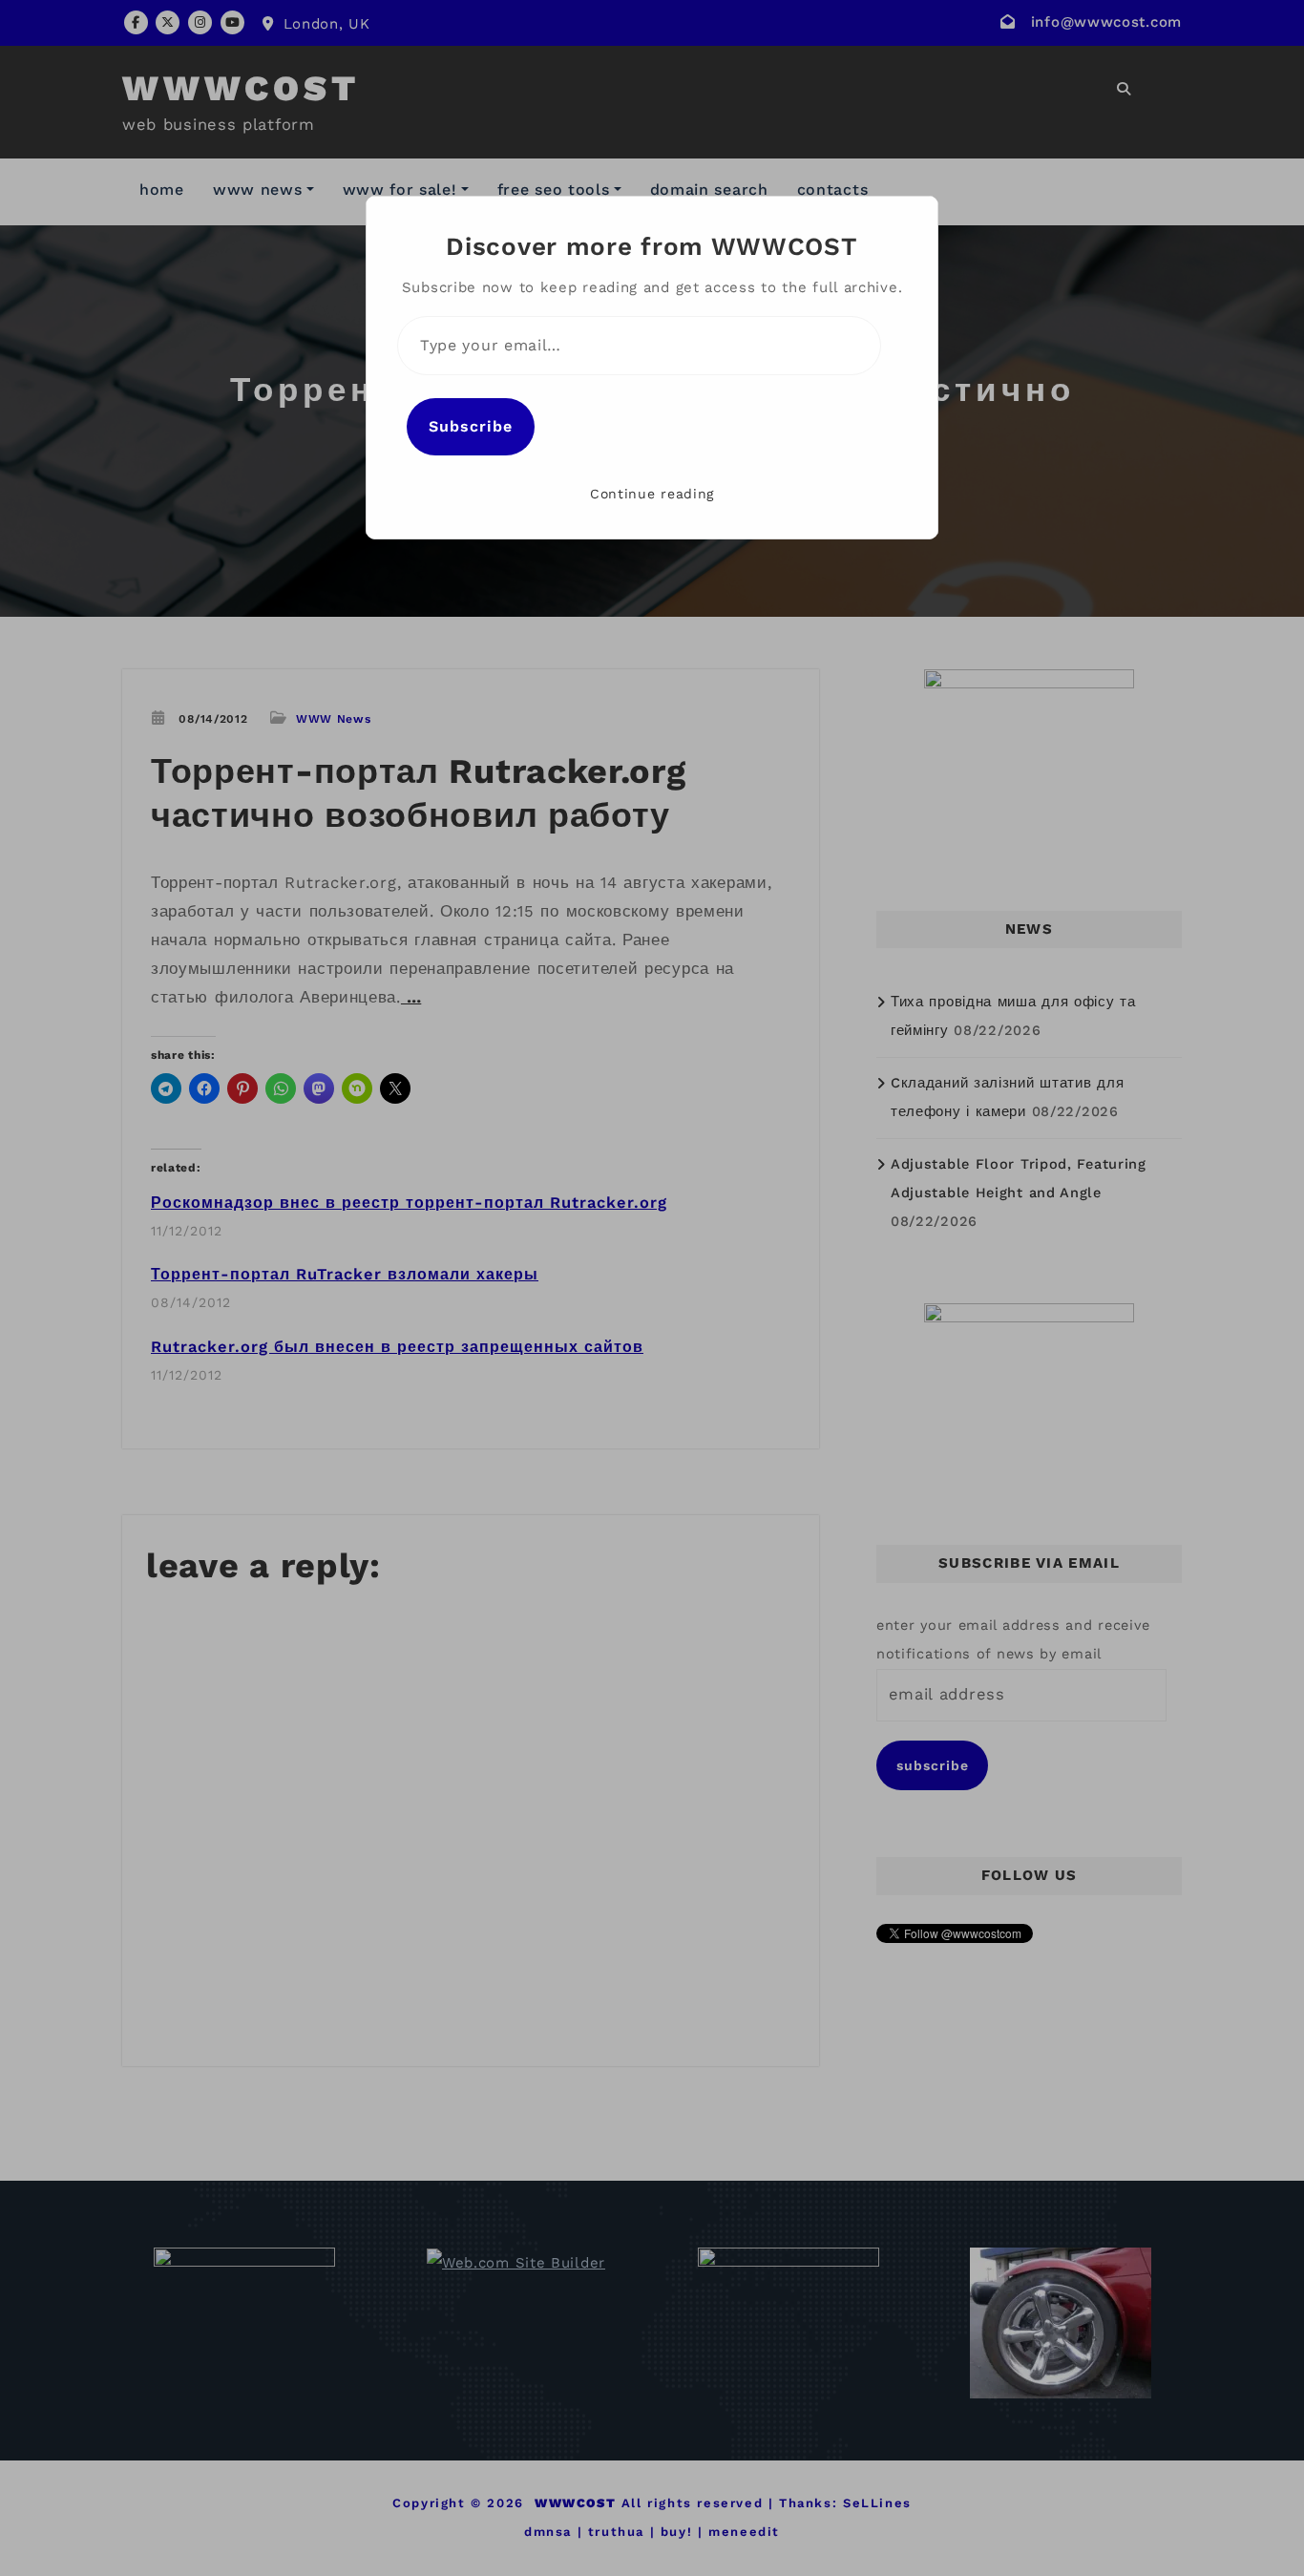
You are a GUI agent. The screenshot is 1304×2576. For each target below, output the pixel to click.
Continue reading (652, 494)
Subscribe (471, 426)
